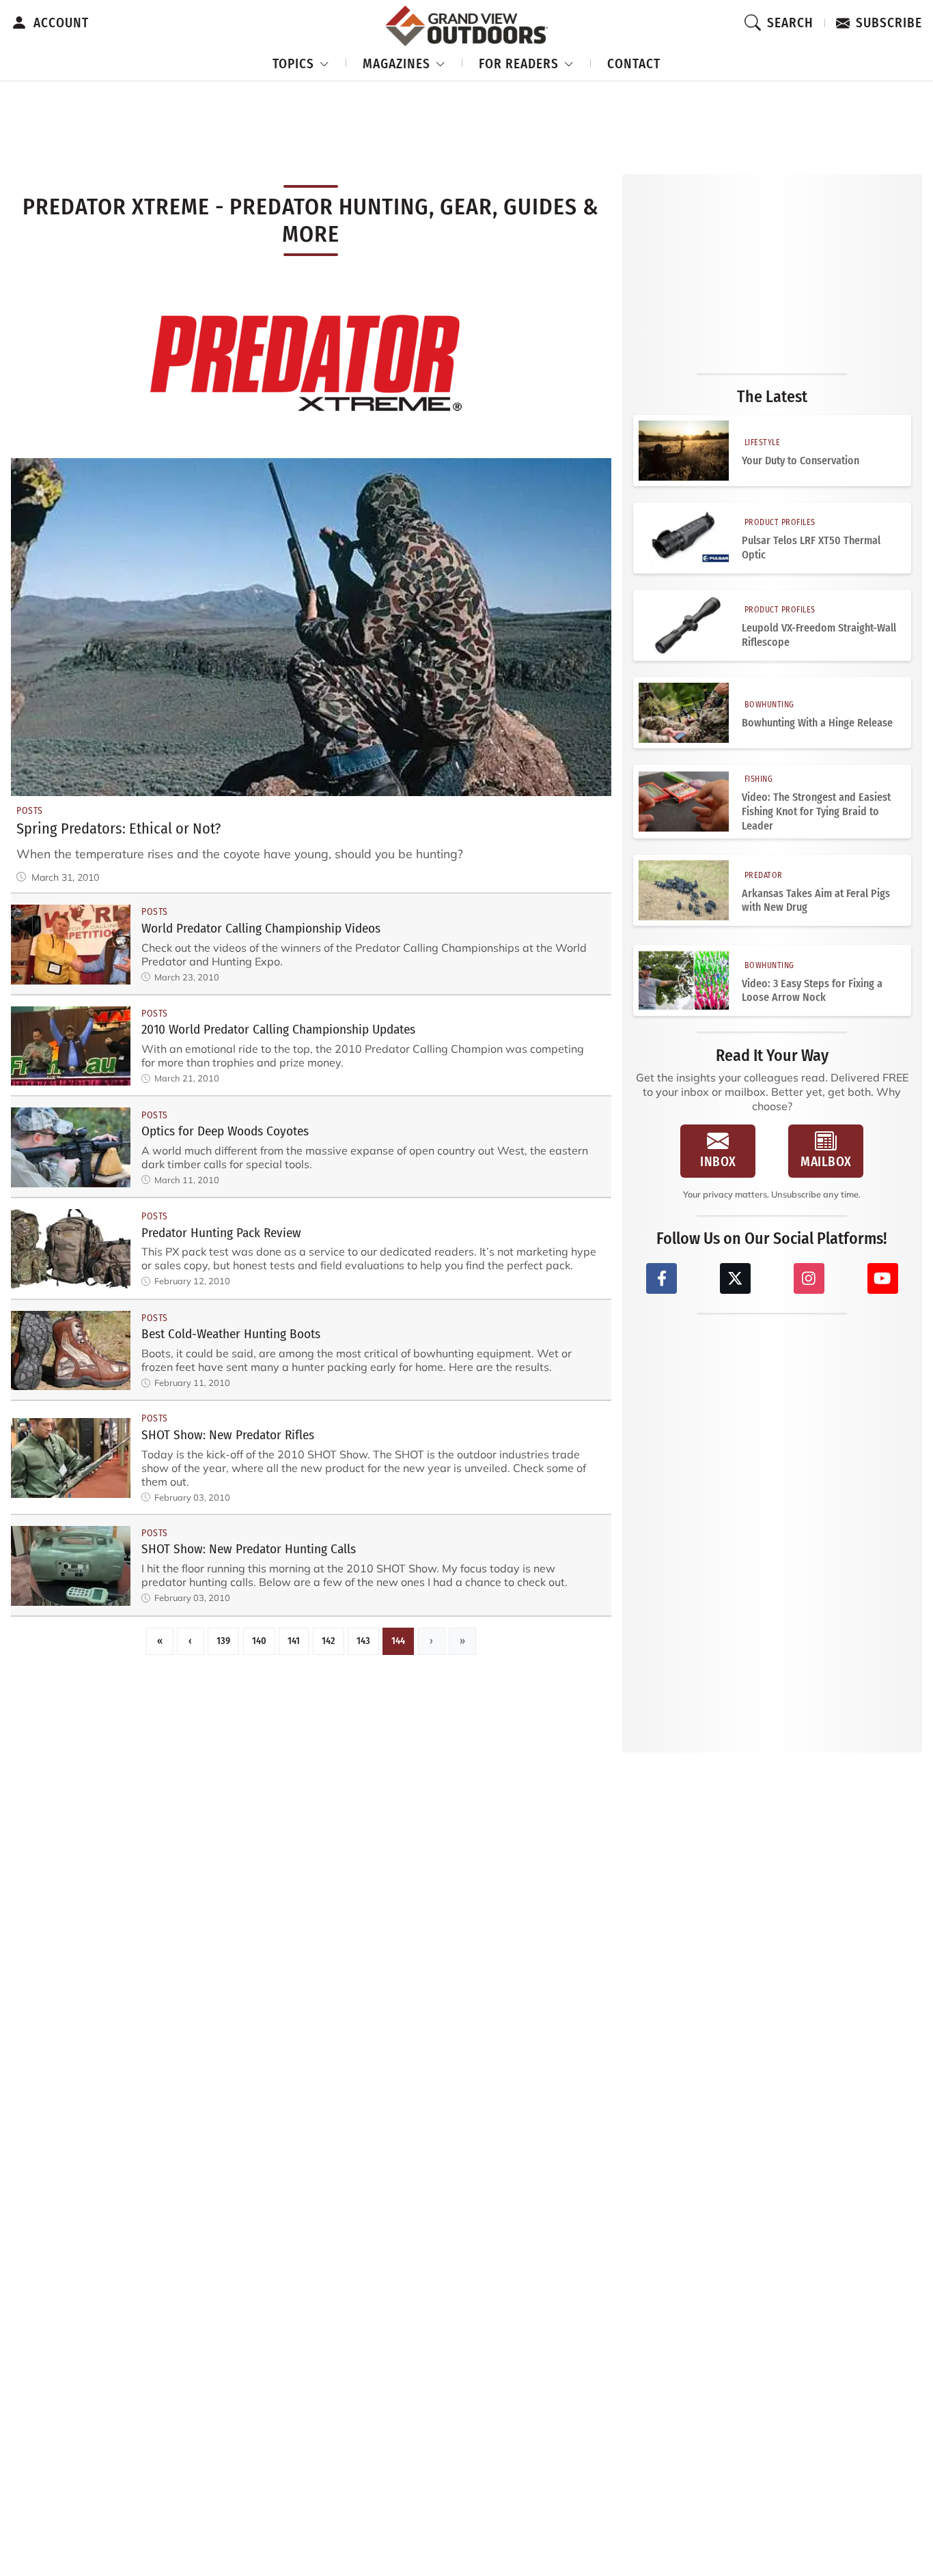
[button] (301, 62)
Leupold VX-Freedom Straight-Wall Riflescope (819, 635)
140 (259, 1641)
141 (294, 1641)
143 (363, 1641)
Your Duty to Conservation (800, 461)
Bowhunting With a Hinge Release (817, 723)
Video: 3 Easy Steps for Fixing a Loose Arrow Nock (812, 991)
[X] (735, 1278)
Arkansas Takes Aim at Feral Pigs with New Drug (816, 901)
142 (329, 1641)
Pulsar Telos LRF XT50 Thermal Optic (811, 548)
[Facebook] (662, 1278)
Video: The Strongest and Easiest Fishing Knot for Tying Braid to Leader (816, 811)
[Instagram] (809, 1278)
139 (223, 1641)
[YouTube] (883, 1278)
